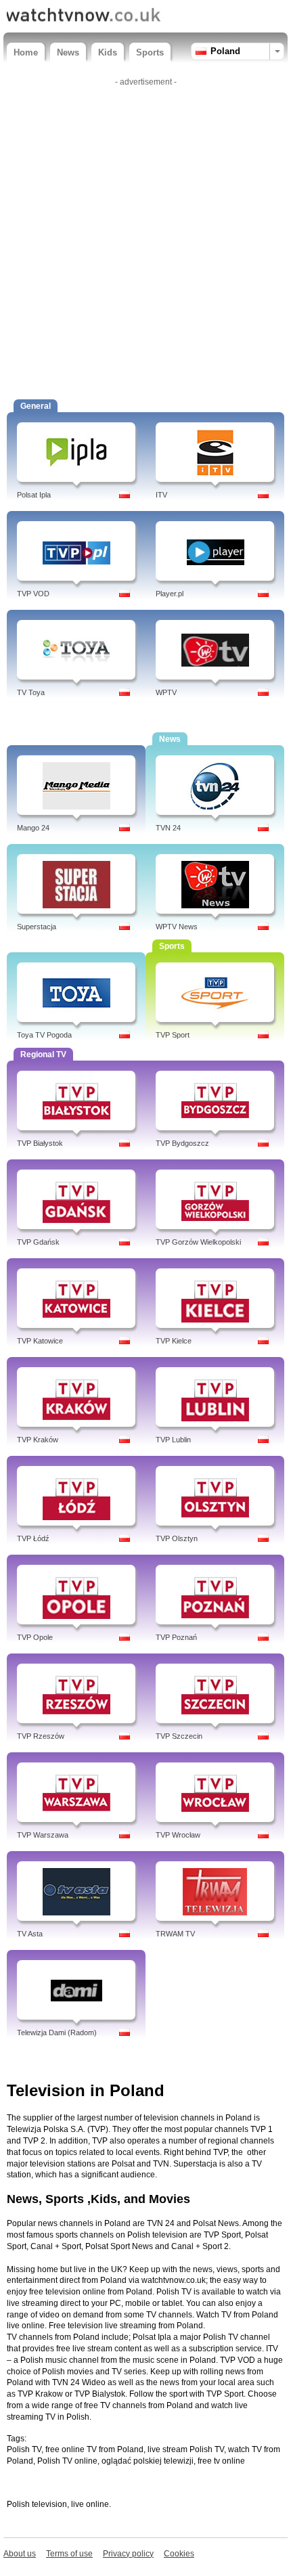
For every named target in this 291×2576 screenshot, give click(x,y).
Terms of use (69, 2554)
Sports (150, 52)
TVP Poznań (176, 1637)
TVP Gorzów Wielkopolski (198, 1242)
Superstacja (37, 927)
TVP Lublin (173, 1440)
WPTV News (177, 927)
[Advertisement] (145, 237)
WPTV (166, 692)
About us (20, 2554)
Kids (108, 52)
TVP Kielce (174, 1341)
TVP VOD (33, 594)
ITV (161, 495)
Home (26, 52)
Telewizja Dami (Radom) (57, 2033)
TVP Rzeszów (41, 1736)
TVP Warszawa (43, 1835)
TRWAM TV (175, 1934)
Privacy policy (128, 2554)
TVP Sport (173, 1035)
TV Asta (30, 1934)
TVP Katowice (40, 1341)
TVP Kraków (38, 1440)
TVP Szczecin (179, 1736)
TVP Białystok (40, 1143)
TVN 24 (168, 828)
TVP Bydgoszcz (182, 1143)
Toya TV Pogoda (44, 1035)
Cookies (179, 2554)
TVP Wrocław (178, 1835)
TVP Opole (35, 1637)
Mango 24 (33, 828)
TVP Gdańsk (38, 1242)
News (68, 52)
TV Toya (31, 692)
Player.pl (170, 594)
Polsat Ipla (34, 495)
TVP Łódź (33, 1538)
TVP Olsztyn (177, 1538)
